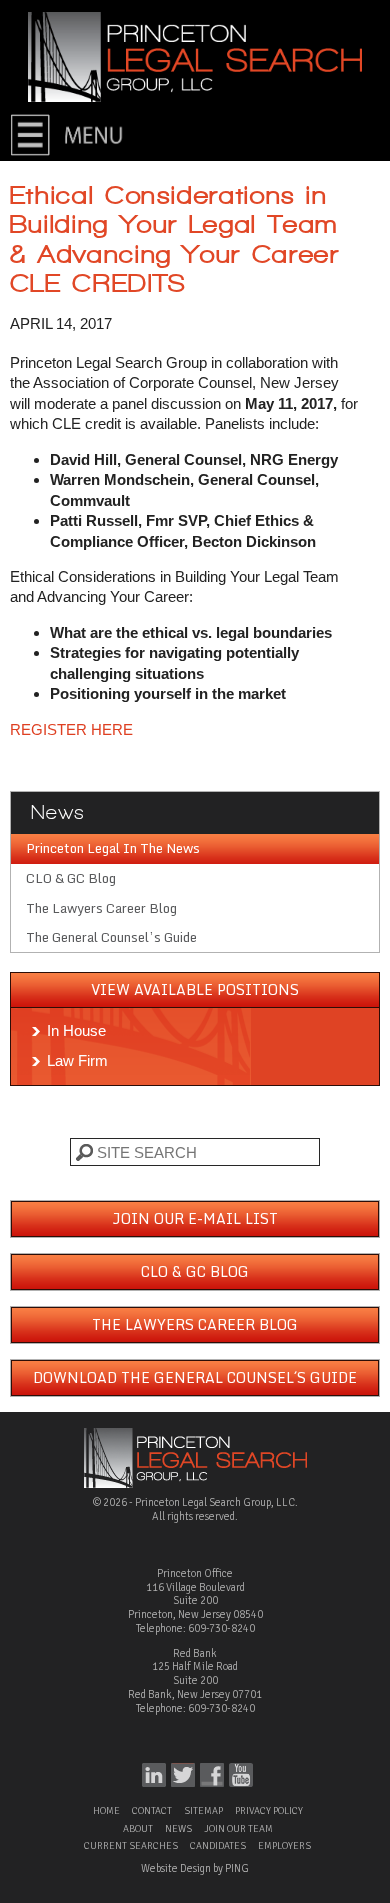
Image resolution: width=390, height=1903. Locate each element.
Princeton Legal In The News (113, 848)
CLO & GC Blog (71, 878)
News (178, 1829)
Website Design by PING (195, 1868)
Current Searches (131, 1846)
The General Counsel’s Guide (111, 937)
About (138, 1829)
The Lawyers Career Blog (101, 908)
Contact (152, 1811)
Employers (284, 1846)
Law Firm (77, 1060)
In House (76, 1030)
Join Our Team (238, 1829)
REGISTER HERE (71, 729)
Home (106, 1811)
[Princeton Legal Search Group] (194, 55)
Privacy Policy (269, 1811)
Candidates (218, 1846)
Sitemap (203, 1811)
